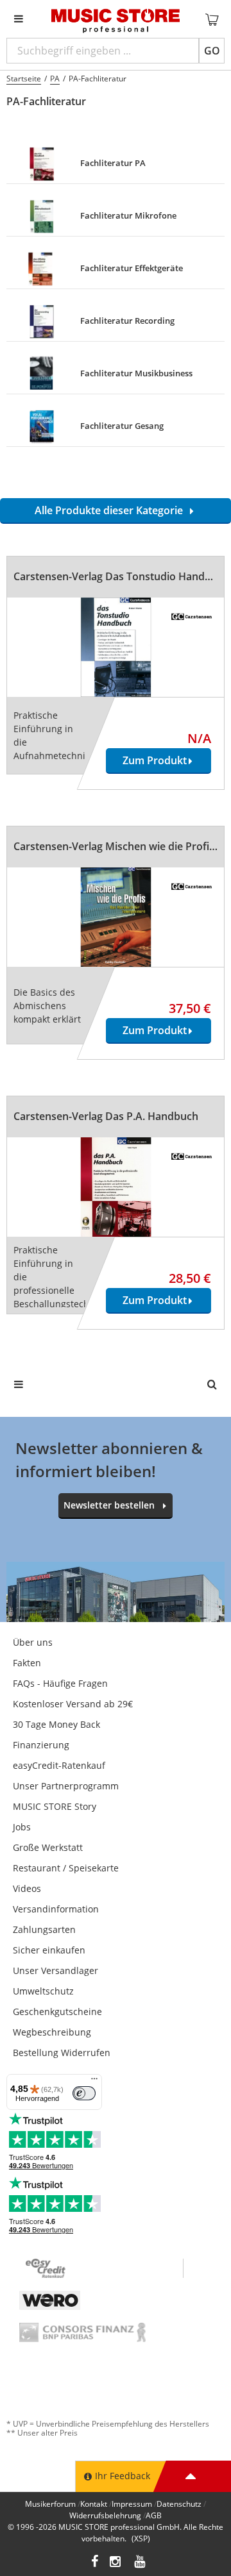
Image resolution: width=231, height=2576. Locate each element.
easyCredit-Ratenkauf (59, 1765)
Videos (27, 1888)
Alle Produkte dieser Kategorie (111, 510)
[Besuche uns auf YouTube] (141, 2563)
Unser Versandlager (56, 1970)
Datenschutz (179, 2504)
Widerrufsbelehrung (105, 2515)
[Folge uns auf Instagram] (116, 2563)
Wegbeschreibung (52, 2032)
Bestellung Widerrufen (62, 2053)
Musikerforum (50, 2504)
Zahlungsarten (44, 1929)
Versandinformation (56, 1909)
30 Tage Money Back (56, 1724)
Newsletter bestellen (109, 1505)
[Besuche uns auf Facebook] (95, 2563)
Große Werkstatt (48, 1847)
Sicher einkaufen (49, 1950)
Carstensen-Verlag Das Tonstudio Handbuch (121, 576)
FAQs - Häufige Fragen (60, 1683)
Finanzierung (41, 1745)
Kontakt (94, 2504)
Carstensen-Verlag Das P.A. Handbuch (106, 1116)
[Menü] (94, 2082)
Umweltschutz (43, 1991)
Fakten (27, 1663)
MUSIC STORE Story (55, 1806)
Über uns (33, 1642)
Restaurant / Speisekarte (66, 1868)
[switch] (84, 2093)
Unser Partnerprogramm (66, 1786)
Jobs (22, 1827)
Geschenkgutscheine (57, 2011)
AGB (154, 2515)
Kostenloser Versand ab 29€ (73, 1704)
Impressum (132, 2504)
